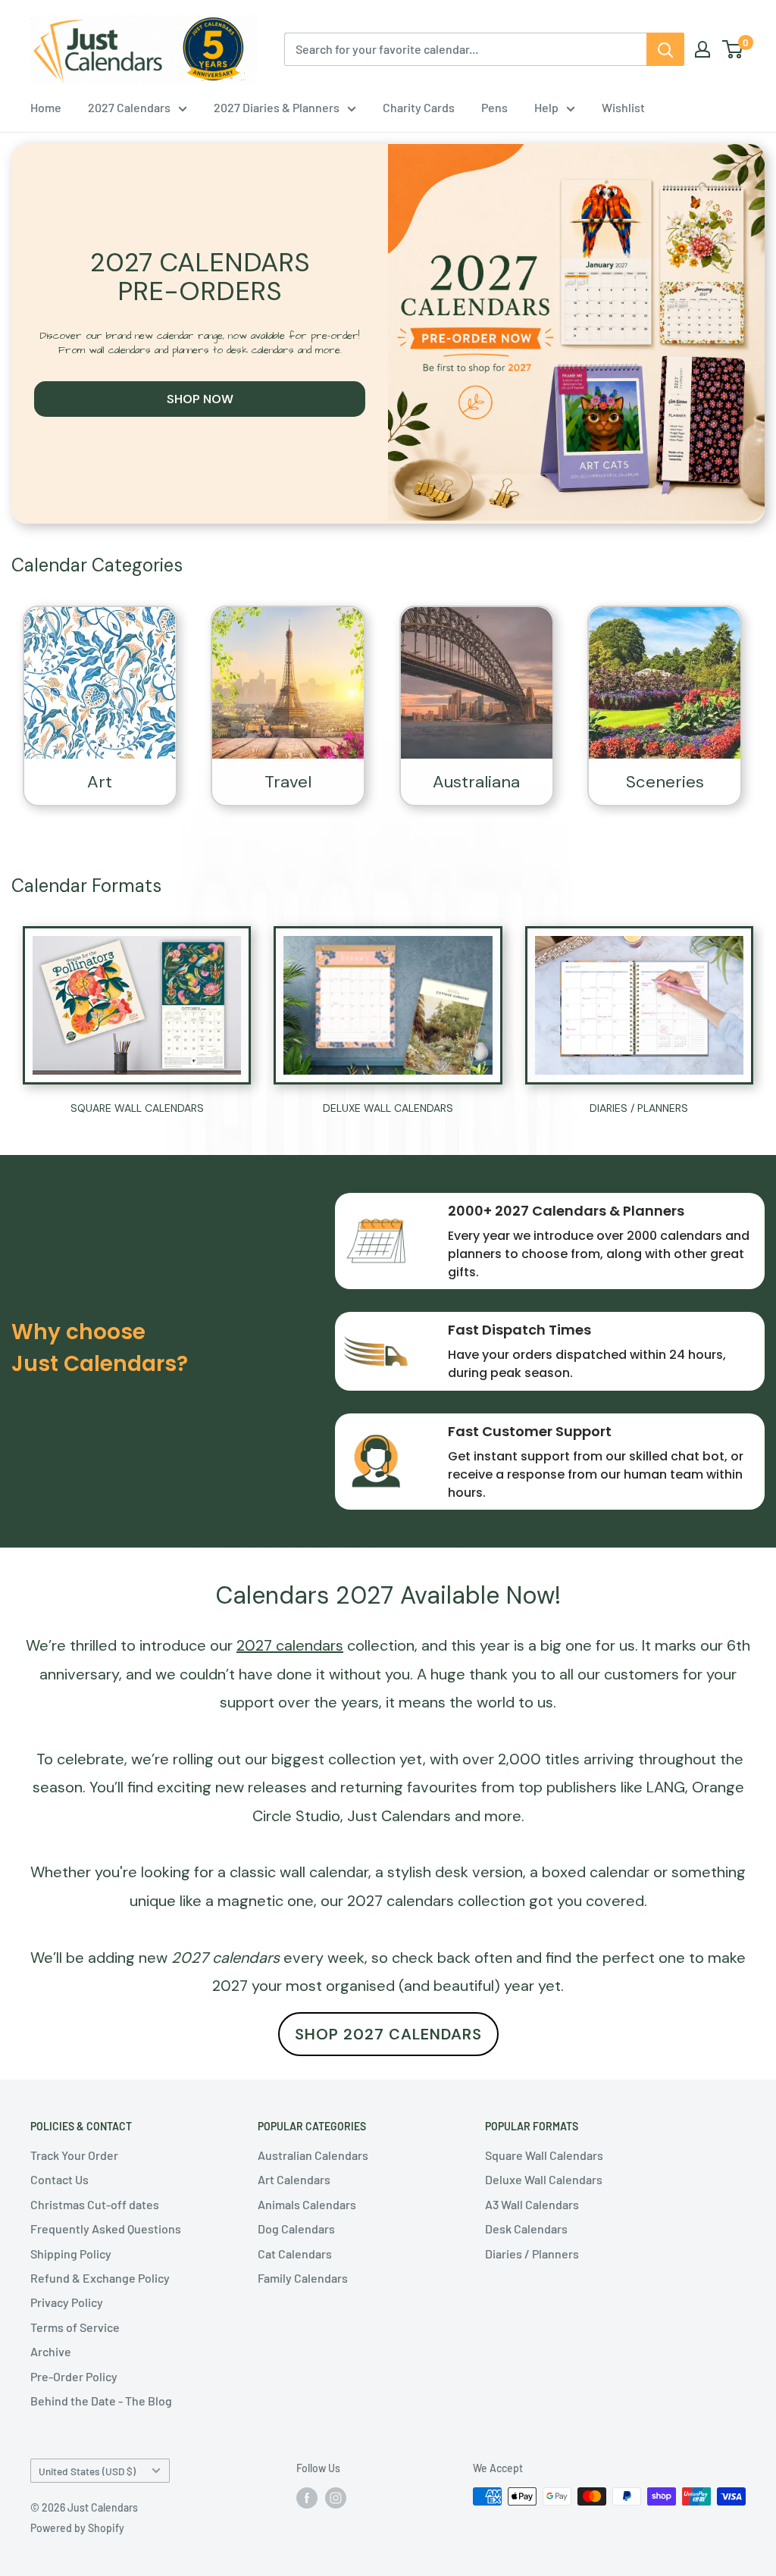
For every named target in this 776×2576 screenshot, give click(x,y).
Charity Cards (419, 107)
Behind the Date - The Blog (101, 2401)
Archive (51, 2351)
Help (546, 107)
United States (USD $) (87, 2471)
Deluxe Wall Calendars (544, 2179)
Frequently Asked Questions (106, 2229)
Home (46, 107)
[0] (733, 49)
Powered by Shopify (77, 2528)
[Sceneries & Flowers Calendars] (665, 683)
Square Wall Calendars (544, 2155)
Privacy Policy (67, 2302)
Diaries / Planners (532, 2254)
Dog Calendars (296, 2229)
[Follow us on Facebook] (307, 2498)
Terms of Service (75, 2327)
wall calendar (324, 1872)
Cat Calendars (295, 2254)
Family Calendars (303, 2278)
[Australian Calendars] (477, 683)
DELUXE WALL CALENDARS (388, 1108)
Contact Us (59, 2179)
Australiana (476, 782)
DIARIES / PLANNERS (639, 1108)
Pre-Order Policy (74, 2376)
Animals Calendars (307, 2204)
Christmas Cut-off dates (95, 2204)
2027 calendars (401, 1901)
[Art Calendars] (100, 683)
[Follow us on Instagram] (336, 2498)
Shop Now (200, 399)
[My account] (702, 49)
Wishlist (623, 107)
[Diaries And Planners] (639, 1006)
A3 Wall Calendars (532, 2204)
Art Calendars (294, 2179)
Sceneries (665, 782)
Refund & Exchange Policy (100, 2278)
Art (100, 782)
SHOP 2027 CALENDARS (388, 2034)
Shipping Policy (71, 2254)
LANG (666, 1787)
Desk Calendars (526, 2229)
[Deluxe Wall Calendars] (388, 1005)
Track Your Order (74, 2155)
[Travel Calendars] (288, 683)
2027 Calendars (129, 107)
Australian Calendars (313, 2155)
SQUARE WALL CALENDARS (137, 1108)
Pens (494, 107)
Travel (288, 782)
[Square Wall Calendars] (137, 1006)
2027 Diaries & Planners (277, 107)
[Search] (665, 49)
